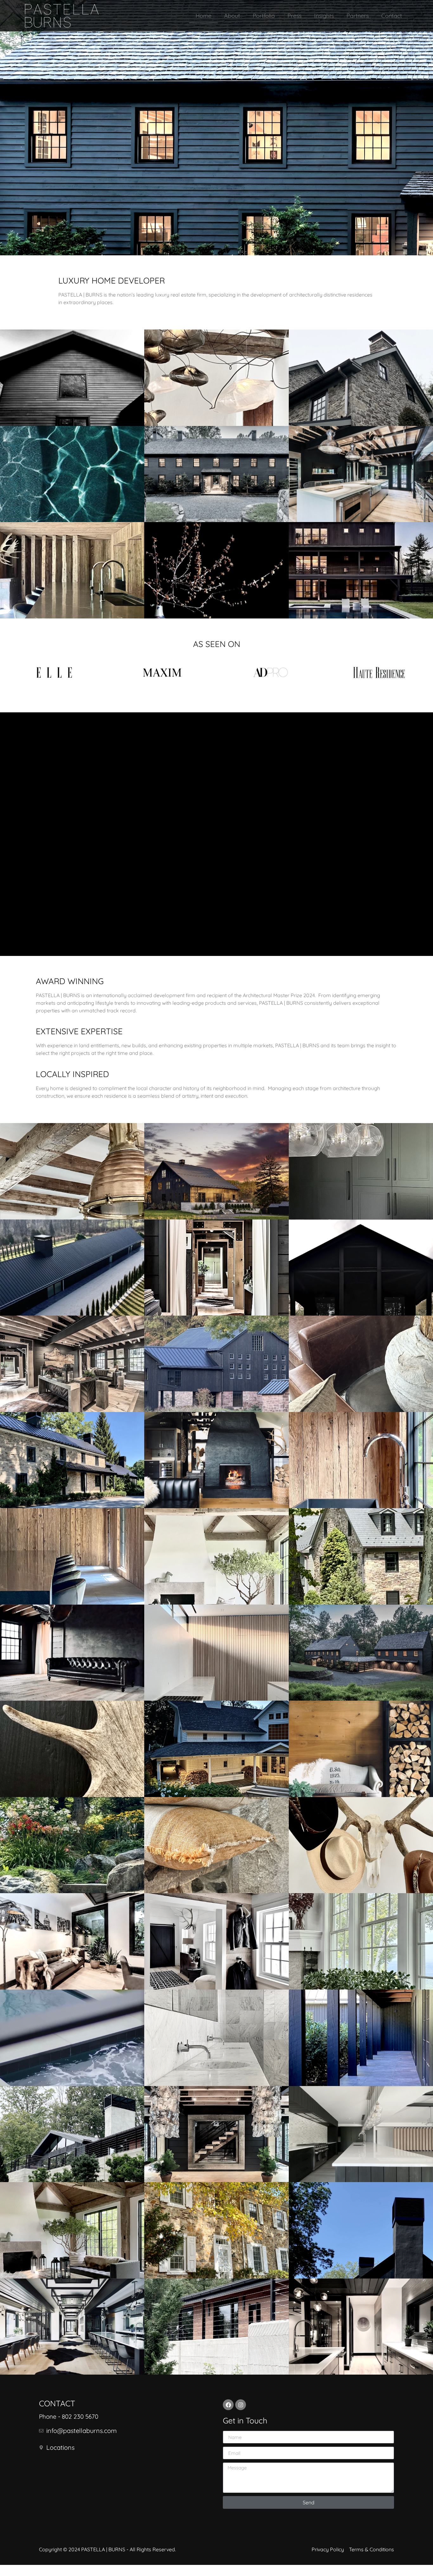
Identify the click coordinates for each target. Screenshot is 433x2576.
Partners (358, 16)
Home (204, 16)
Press (294, 16)
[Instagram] (241, 2405)
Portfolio (264, 16)
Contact (392, 16)
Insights (324, 16)
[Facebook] (228, 2405)
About (232, 16)
